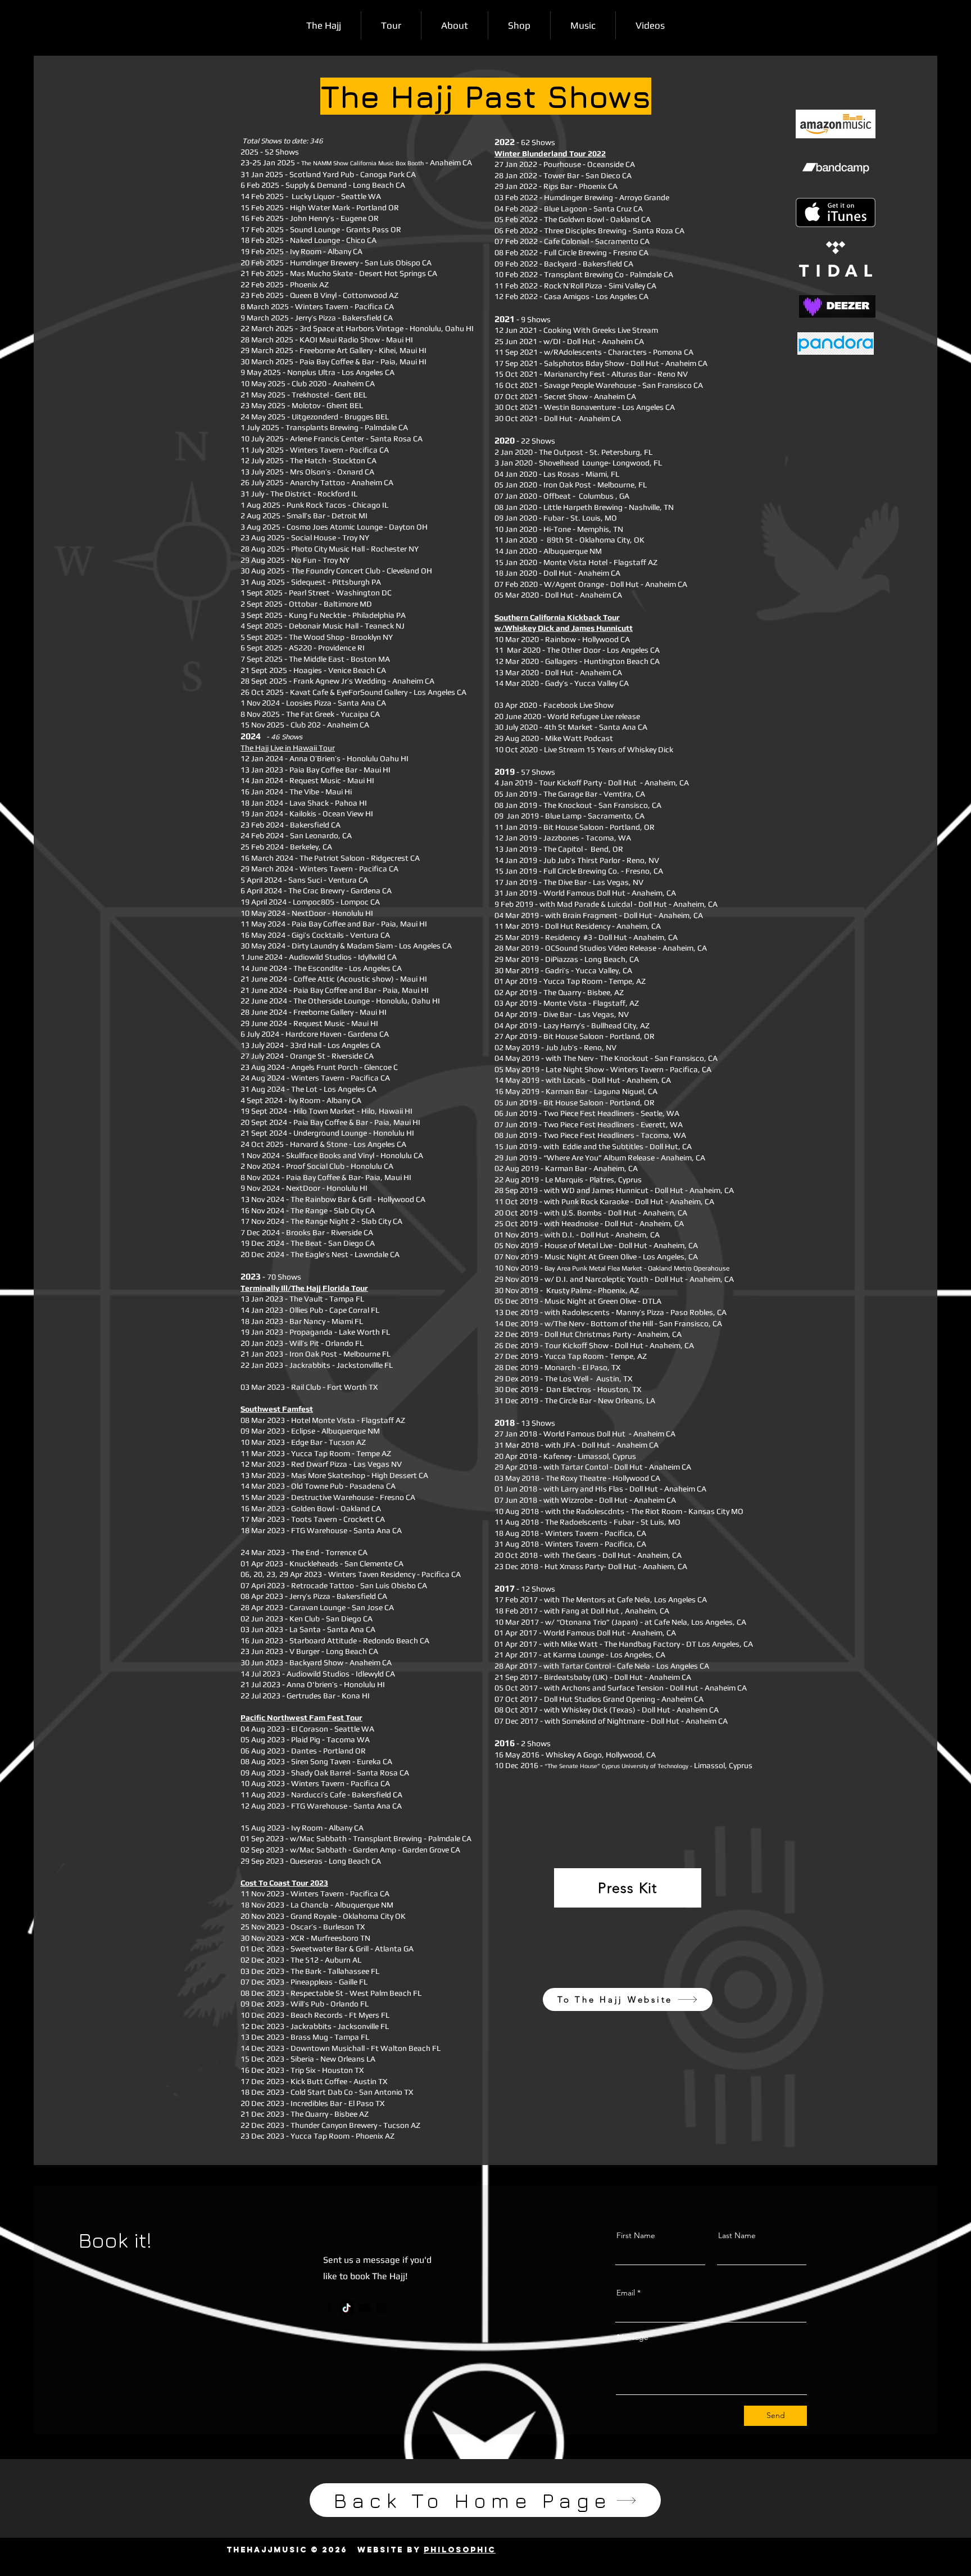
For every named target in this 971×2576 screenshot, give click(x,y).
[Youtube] (364, 2308)
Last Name (737, 2235)
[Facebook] (329, 2308)
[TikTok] (347, 2308)
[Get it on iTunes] (836, 213)
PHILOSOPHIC (460, 2550)
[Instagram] (382, 2308)
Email (626, 2293)
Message (633, 2337)
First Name (636, 2235)
